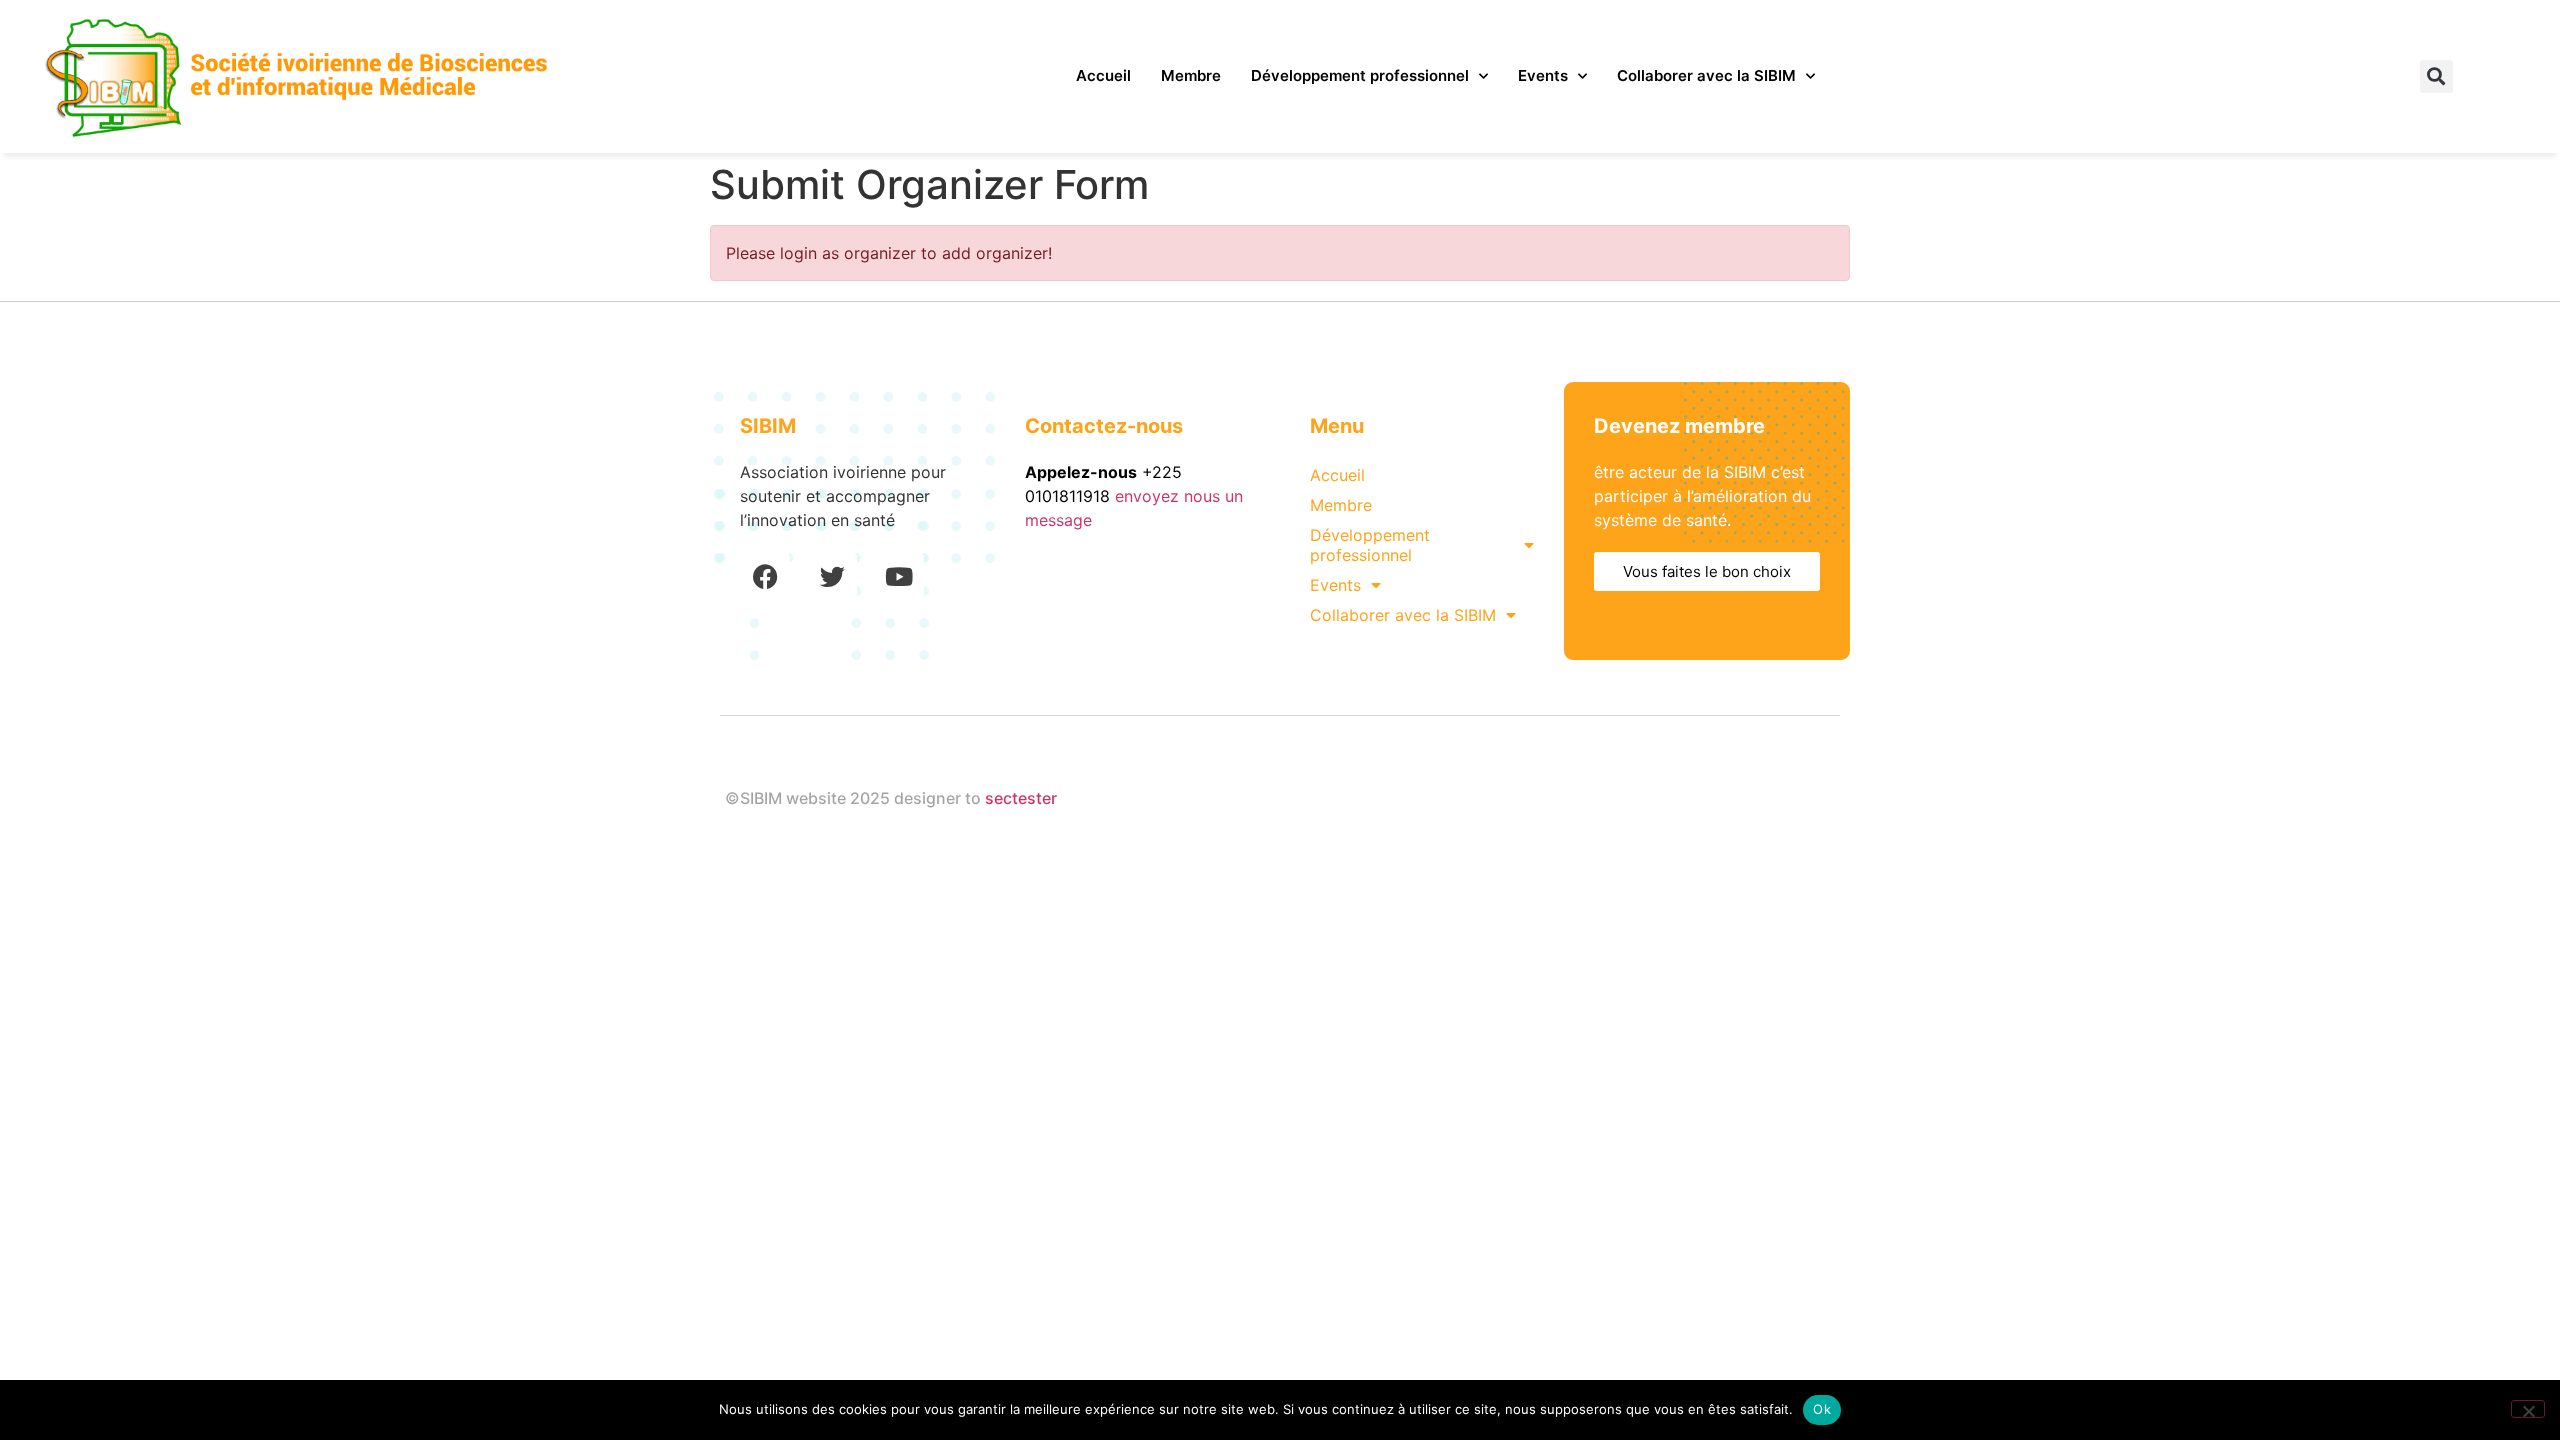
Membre (1191, 75)
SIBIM (768, 426)
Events (1543, 75)
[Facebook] (765, 577)
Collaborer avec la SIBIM (1706, 75)
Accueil (1103, 75)
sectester (1021, 798)
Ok (1822, 1409)
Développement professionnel (1360, 75)
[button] (2436, 76)
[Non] (2528, 1409)
